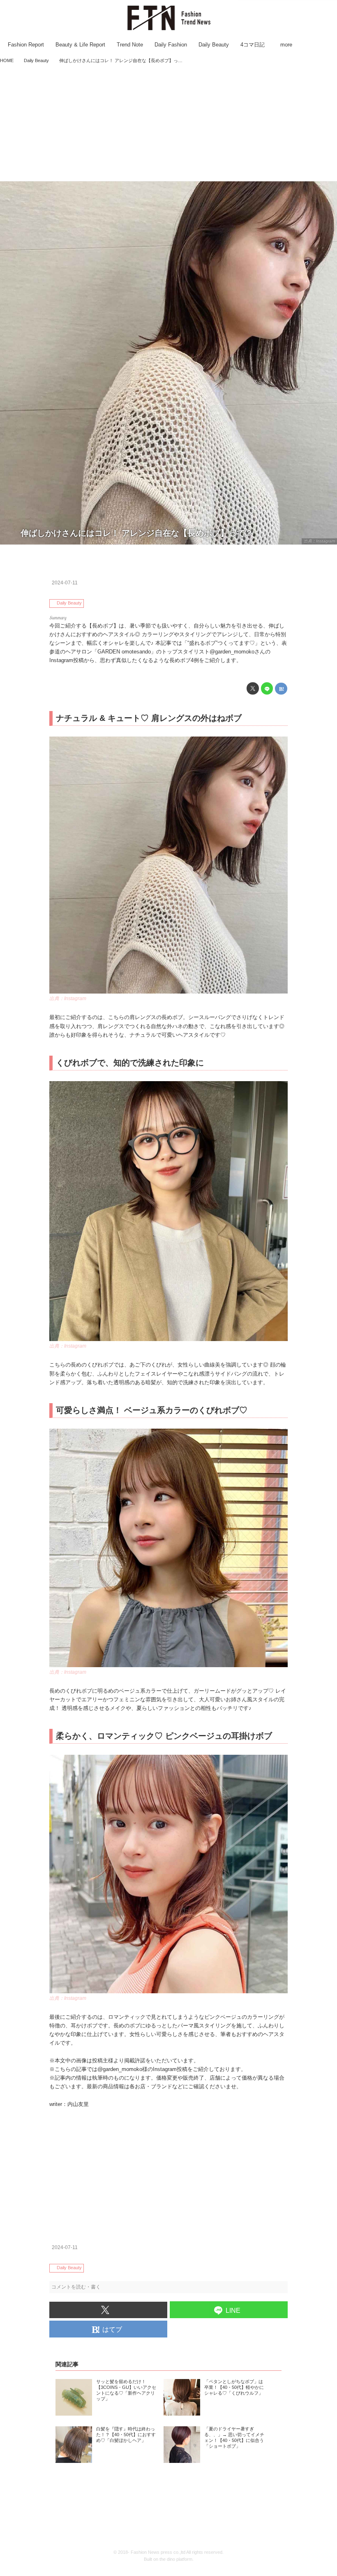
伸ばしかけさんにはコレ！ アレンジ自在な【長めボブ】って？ (137, 533)
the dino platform (176, 2559)
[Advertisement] (168, 123)
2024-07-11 (65, 583)
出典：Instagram (319, 541)
